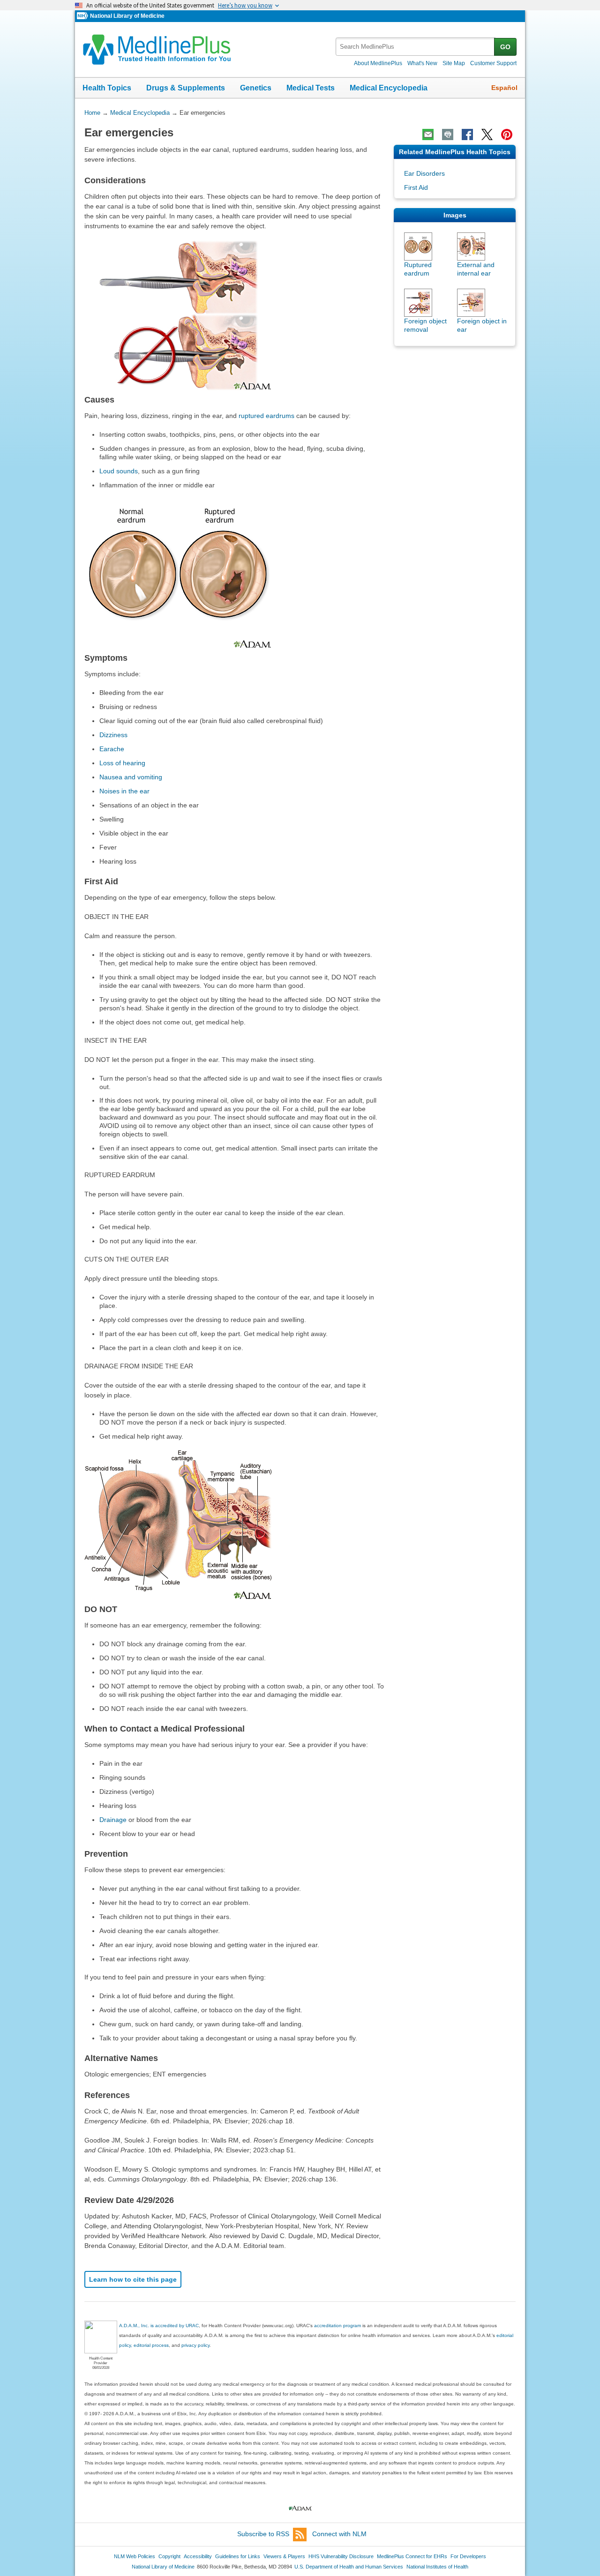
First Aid (416, 187)
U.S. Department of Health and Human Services (349, 2567)
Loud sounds (119, 471)
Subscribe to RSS (263, 2534)
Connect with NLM (339, 2534)
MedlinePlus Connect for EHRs (412, 2556)
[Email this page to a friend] (428, 134)
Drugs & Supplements (186, 88)
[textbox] (416, 47)
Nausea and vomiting (131, 777)
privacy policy (195, 2345)
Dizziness (113, 735)
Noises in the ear (124, 791)
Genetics (256, 88)
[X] (487, 134)
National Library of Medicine (127, 16)
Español (504, 88)
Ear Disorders (424, 173)
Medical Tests (311, 88)
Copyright (169, 2556)
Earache (112, 749)
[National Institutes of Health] (83, 16)
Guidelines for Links (238, 2556)
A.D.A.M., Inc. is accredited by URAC (159, 2326)
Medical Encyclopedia (389, 88)
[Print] (448, 134)
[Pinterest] (507, 134)
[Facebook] (467, 134)
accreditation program (337, 2326)
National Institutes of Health (437, 2567)
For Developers (468, 2556)
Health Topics (107, 88)
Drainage (113, 1820)
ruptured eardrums (266, 416)
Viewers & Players (284, 2556)
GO (505, 47)
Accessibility (198, 2556)
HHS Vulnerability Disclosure (341, 2556)
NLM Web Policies (135, 2556)
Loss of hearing (122, 763)
